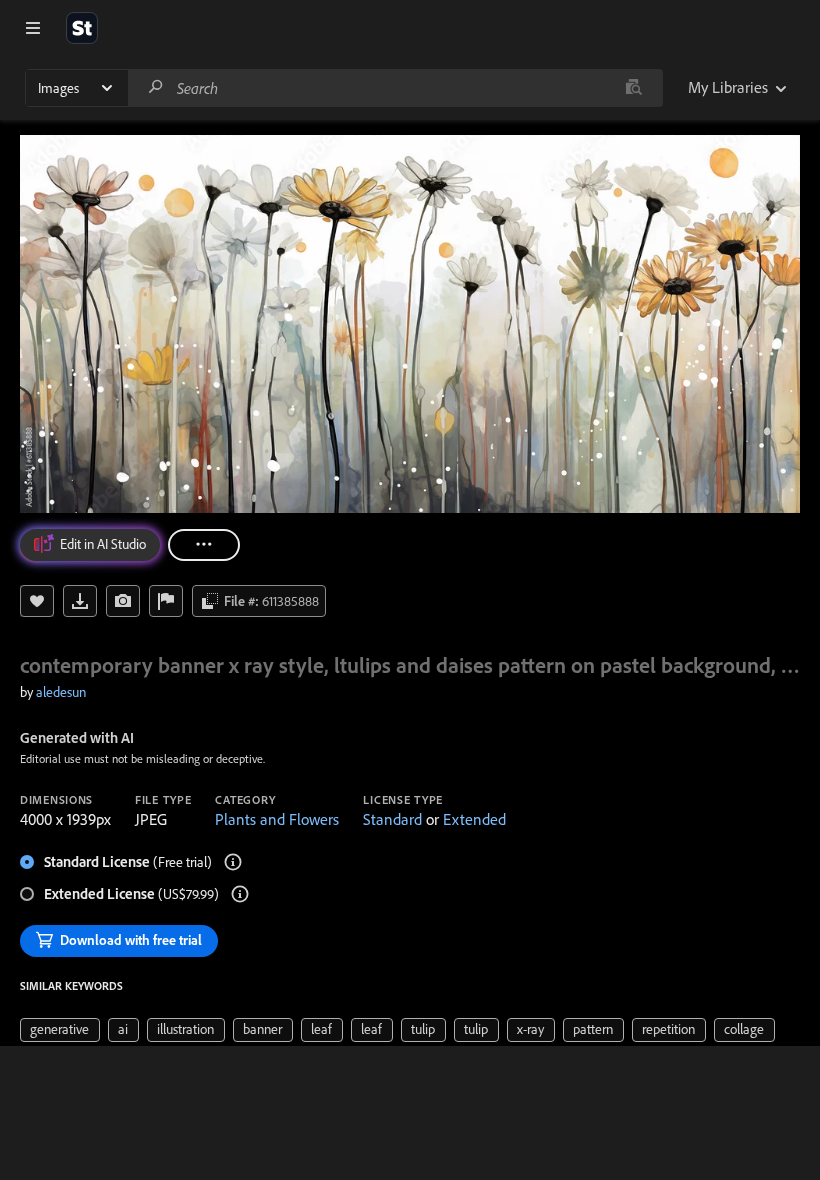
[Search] (156, 87)
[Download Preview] (80, 601)
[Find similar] (633, 88)
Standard (392, 819)
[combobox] (395, 88)
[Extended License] (240, 894)
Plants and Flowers (277, 819)
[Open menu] (33, 28)
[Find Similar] (123, 601)
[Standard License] (233, 862)
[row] (60, 1030)
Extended (474, 819)
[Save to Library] (37, 601)
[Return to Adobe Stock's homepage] (82, 28)
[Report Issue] (166, 601)
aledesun (61, 692)
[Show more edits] (204, 545)
